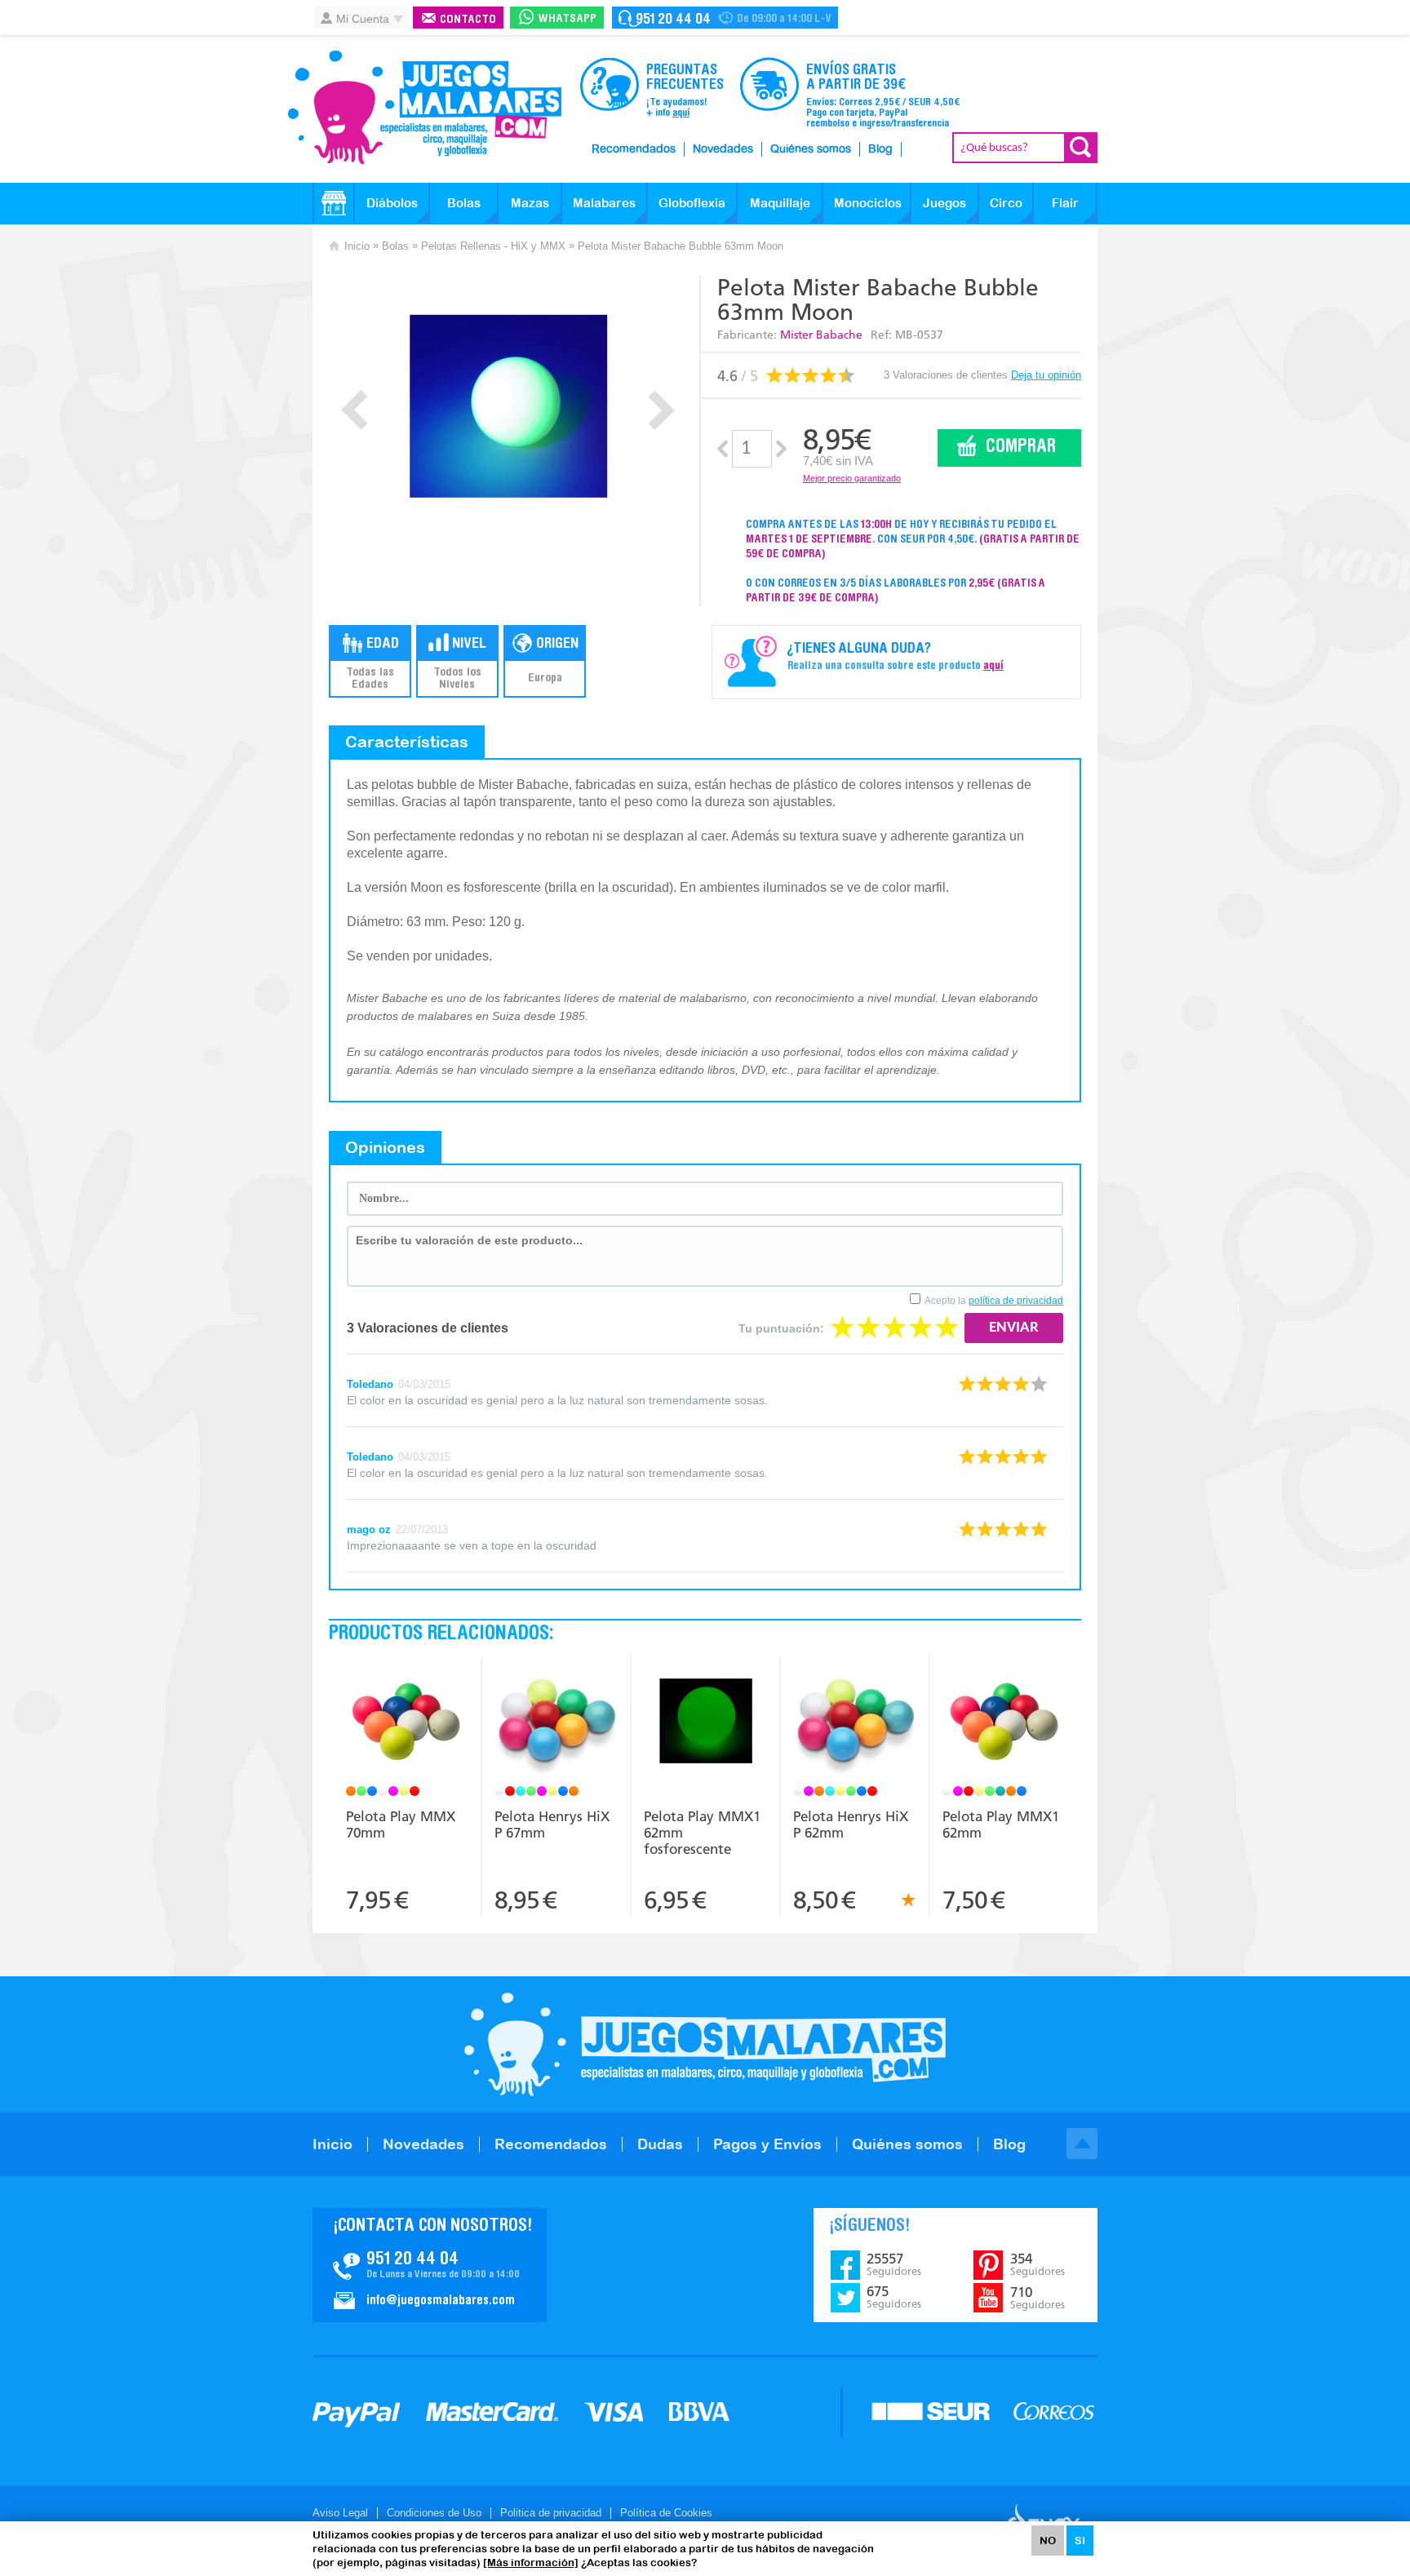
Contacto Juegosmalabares (725, 18)
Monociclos (868, 203)
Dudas (660, 2144)
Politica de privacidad (551, 2513)
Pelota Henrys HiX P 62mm (851, 1824)
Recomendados (634, 149)
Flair (1065, 203)
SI (1080, 2541)
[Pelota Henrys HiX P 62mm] (855, 1723)
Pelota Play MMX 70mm (401, 1824)
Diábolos (392, 203)
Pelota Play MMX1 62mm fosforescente (702, 1833)
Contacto (468, 20)
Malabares (604, 203)
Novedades (723, 149)
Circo (1006, 203)
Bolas (464, 203)
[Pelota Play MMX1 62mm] (1005, 1723)
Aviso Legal (340, 2513)
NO (1048, 2541)
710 (1038, 2298)
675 (894, 2297)
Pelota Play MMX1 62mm (1001, 1824)
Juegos (944, 203)
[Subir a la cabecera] (1082, 2144)
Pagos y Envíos (767, 2144)
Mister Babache (821, 335)
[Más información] (531, 2563)
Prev (355, 410)
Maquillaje (780, 203)
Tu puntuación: (781, 1328)
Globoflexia (692, 203)
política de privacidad (1016, 1301)
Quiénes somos (811, 149)
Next (661, 410)
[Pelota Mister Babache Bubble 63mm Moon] (508, 406)
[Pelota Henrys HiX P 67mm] (556, 1723)
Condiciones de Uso (434, 2513)
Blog (880, 149)
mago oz (369, 1530)
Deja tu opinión (1046, 375)
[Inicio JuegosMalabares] (334, 203)
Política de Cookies (666, 2513)
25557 (894, 2264)
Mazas (530, 203)
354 (1038, 2264)
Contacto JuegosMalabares (430, 2265)
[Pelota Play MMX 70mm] (407, 1723)
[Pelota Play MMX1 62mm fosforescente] (705, 1723)
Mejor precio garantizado (852, 478)
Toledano (370, 1384)
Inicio (357, 246)
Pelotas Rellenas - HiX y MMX (493, 246)
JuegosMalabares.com (424, 108)
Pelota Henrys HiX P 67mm (552, 1824)
